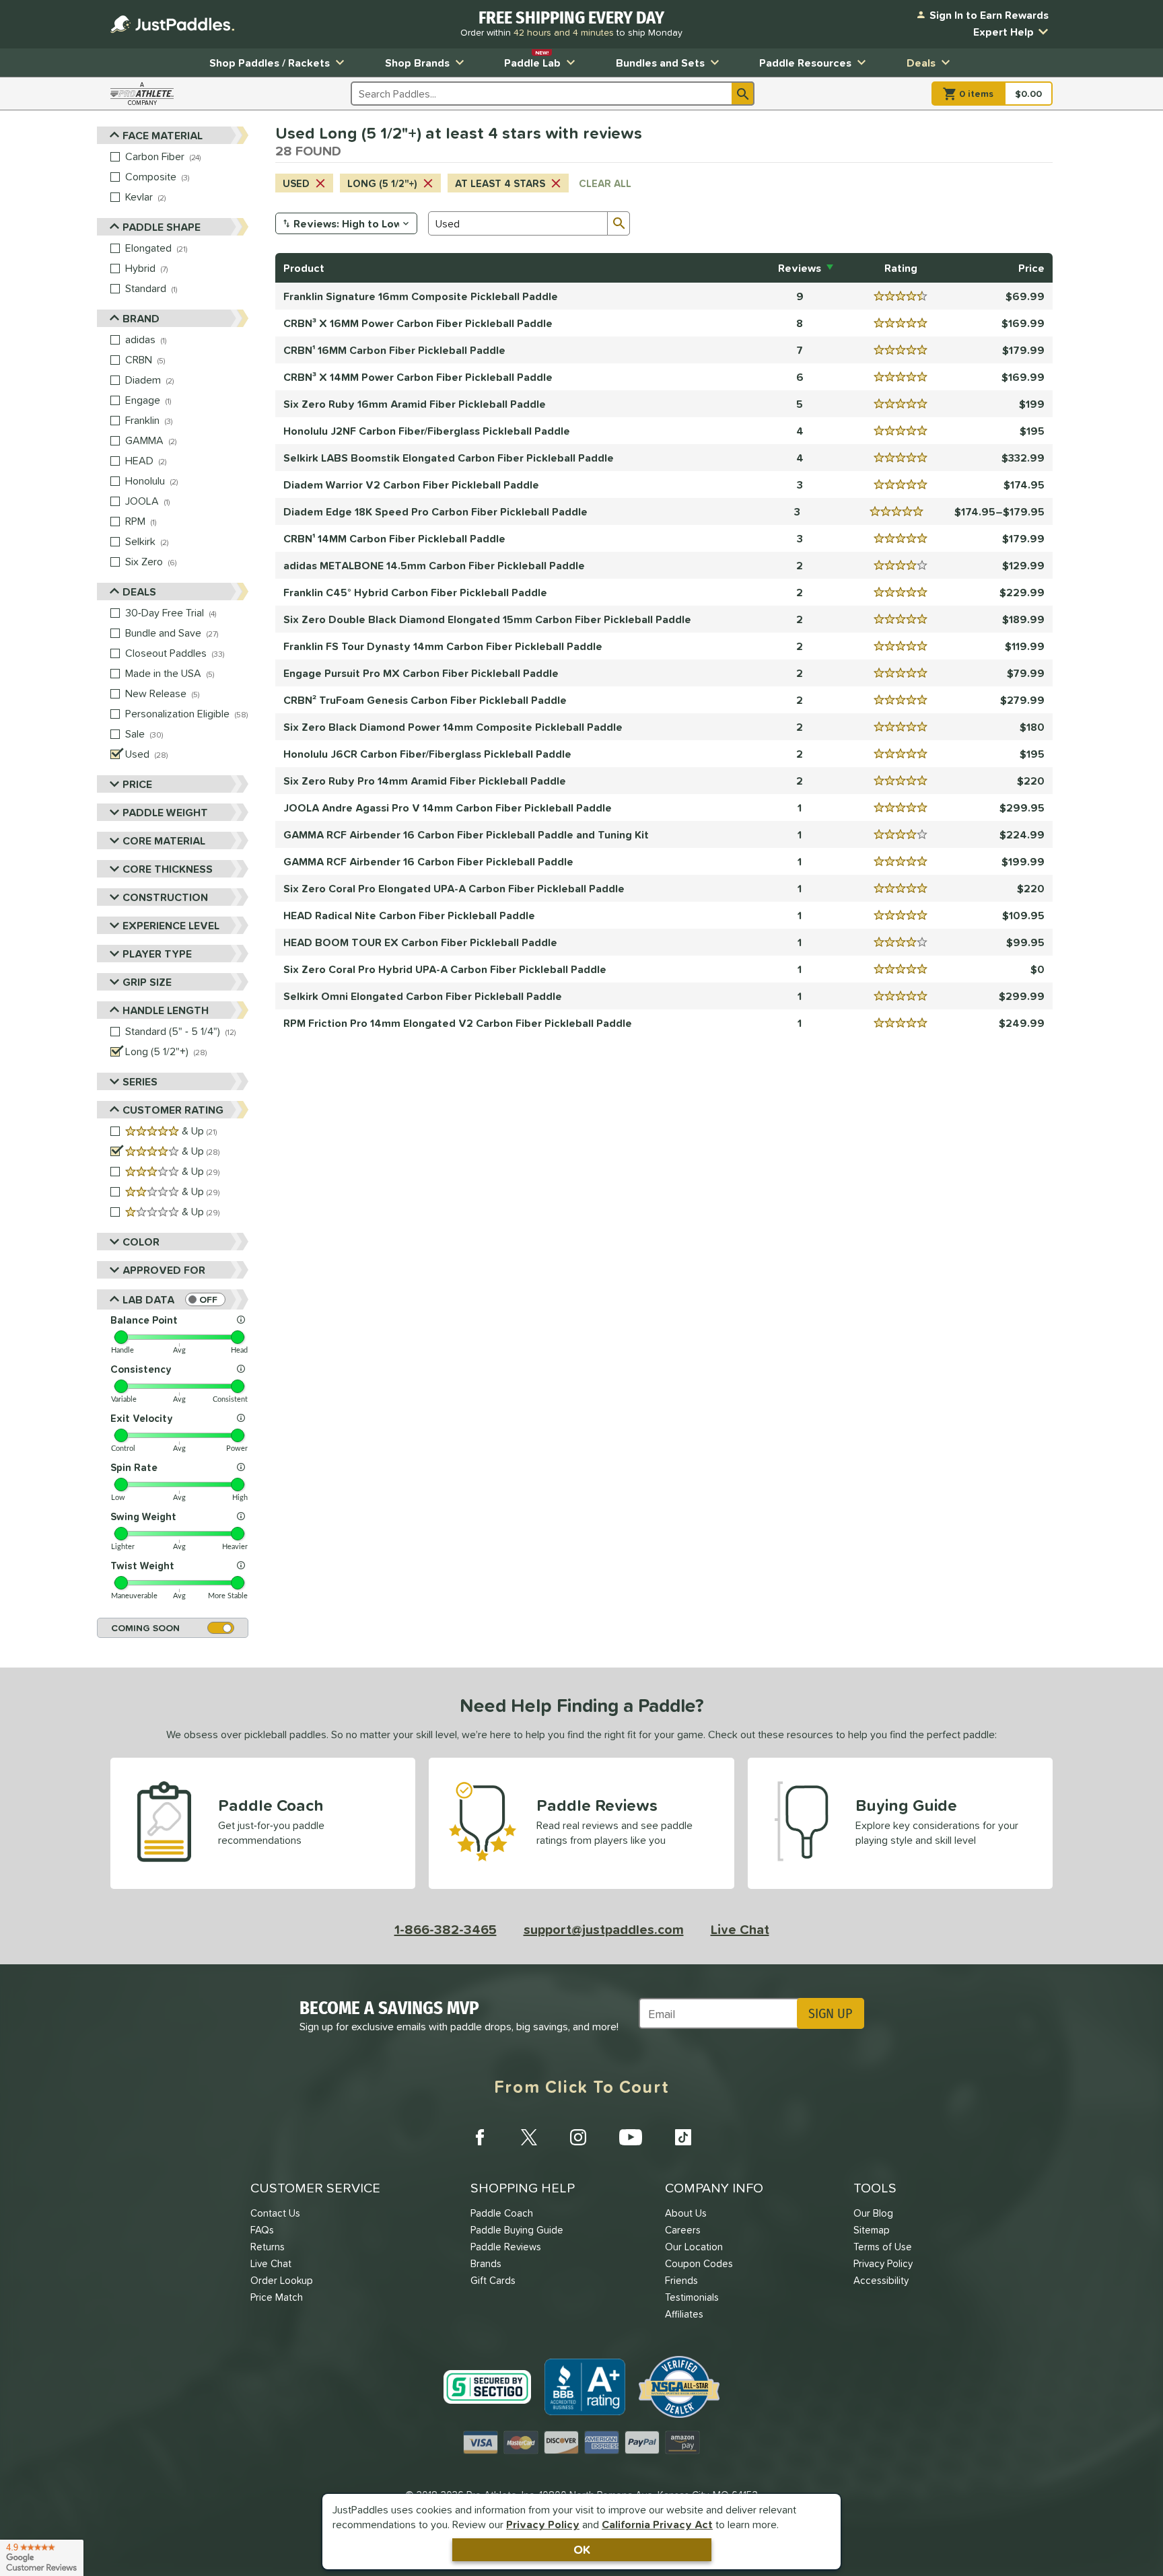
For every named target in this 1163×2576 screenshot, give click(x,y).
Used (296, 183)
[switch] (205, 1299)
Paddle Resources (805, 63)
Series (140, 1081)
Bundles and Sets (660, 63)
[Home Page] (172, 24)
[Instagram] (578, 2137)
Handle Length (166, 1010)
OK (582, 2549)
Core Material (164, 840)
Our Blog (873, 2213)
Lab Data (148, 1299)
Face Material (163, 135)
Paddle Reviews (506, 2247)
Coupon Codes (699, 2263)
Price (137, 784)
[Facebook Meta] (480, 2137)
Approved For (164, 1270)
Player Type (157, 954)
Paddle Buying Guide (517, 2230)
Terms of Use (883, 2247)
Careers (683, 2230)
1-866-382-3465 (446, 1929)
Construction (165, 897)
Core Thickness (168, 869)
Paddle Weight (165, 812)
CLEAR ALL (605, 183)
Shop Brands (417, 63)
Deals (921, 63)
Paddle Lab (532, 60)
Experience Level (171, 925)
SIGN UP (830, 2013)
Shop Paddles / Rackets (270, 63)
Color (141, 1242)
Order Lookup (282, 2280)
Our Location (694, 2247)
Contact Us (275, 2213)
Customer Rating (173, 1110)
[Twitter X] (529, 2137)
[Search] (743, 94)
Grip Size (147, 982)
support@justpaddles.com (604, 1929)
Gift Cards (493, 2280)
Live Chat (740, 1929)
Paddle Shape (162, 227)
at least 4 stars (500, 183)
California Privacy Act (657, 2524)
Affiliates (684, 2314)
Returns (268, 2247)
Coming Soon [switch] (145, 1628)
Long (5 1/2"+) (382, 183)
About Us (686, 2213)
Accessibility (881, 2280)
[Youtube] (631, 2137)
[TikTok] (683, 2137)
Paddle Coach (502, 2213)
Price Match (277, 2297)
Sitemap (872, 2230)
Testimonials (692, 2297)
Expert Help (1003, 32)
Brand (141, 318)
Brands (486, 2263)
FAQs (262, 2230)
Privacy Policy (543, 2524)
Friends (681, 2280)
